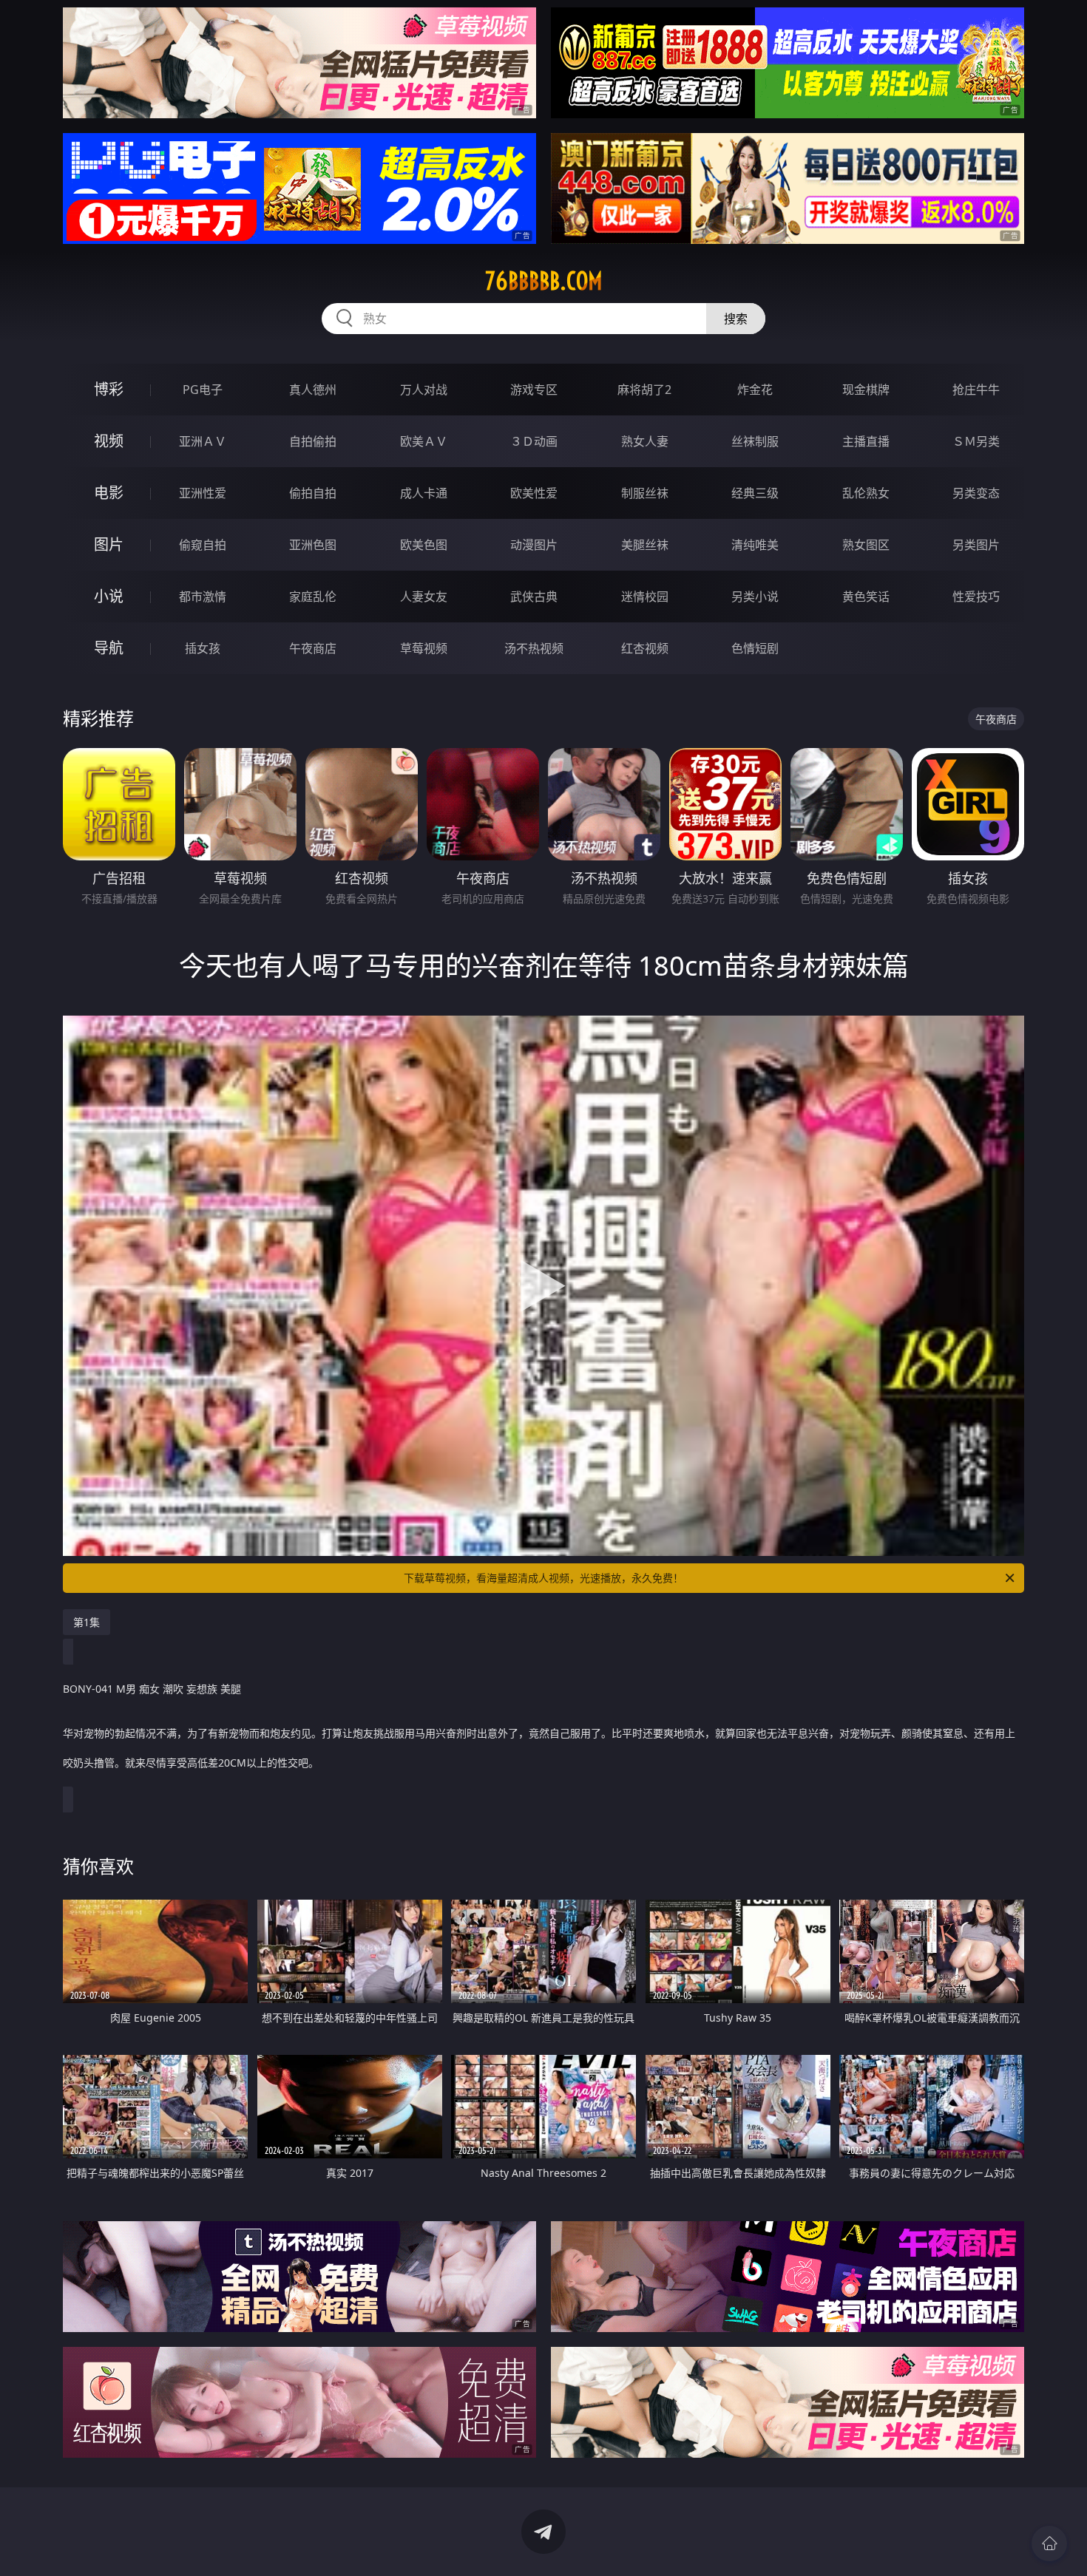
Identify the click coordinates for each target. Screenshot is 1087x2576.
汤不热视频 (534, 648)
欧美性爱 (534, 493)
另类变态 (976, 493)
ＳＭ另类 (976, 441)
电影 (109, 493)
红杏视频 (645, 648)
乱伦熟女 (866, 493)
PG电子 (203, 390)
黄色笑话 (866, 597)
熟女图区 (866, 545)
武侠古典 (534, 597)
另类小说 (755, 597)
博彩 (109, 389)
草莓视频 (424, 648)
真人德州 (313, 390)
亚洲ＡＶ (203, 441)
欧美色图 (424, 545)
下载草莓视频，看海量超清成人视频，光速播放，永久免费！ (543, 1578)
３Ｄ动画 (534, 441)
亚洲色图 (313, 545)
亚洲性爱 (203, 493)
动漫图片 (534, 545)
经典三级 (755, 493)
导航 (109, 648)
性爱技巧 (976, 597)
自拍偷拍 (313, 441)
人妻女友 (424, 597)
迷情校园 (645, 597)
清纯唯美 (755, 545)
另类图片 (976, 545)
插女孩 (203, 648)
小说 (109, 596)
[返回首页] (1049, 2543)
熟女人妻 (645, 441)
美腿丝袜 (645, 545)
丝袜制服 (755, 441)
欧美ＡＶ (424, 441)
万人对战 (424, 390)
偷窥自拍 (203, 545)
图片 (109, 544)
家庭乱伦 (313, 597)
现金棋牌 (866, 390)
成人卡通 (424, 493)
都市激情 (203, 597)
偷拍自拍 (313, 493)
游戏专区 (534, 390)
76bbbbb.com (544, 281)
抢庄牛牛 (976, 390)
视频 (109, 441)
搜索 (736, 319)
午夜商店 (313, 648)
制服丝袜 (645, 493)
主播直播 (866, 441)
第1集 (87, 1622)
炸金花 (755, 390)
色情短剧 (755, 648)
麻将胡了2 (644, 390)
